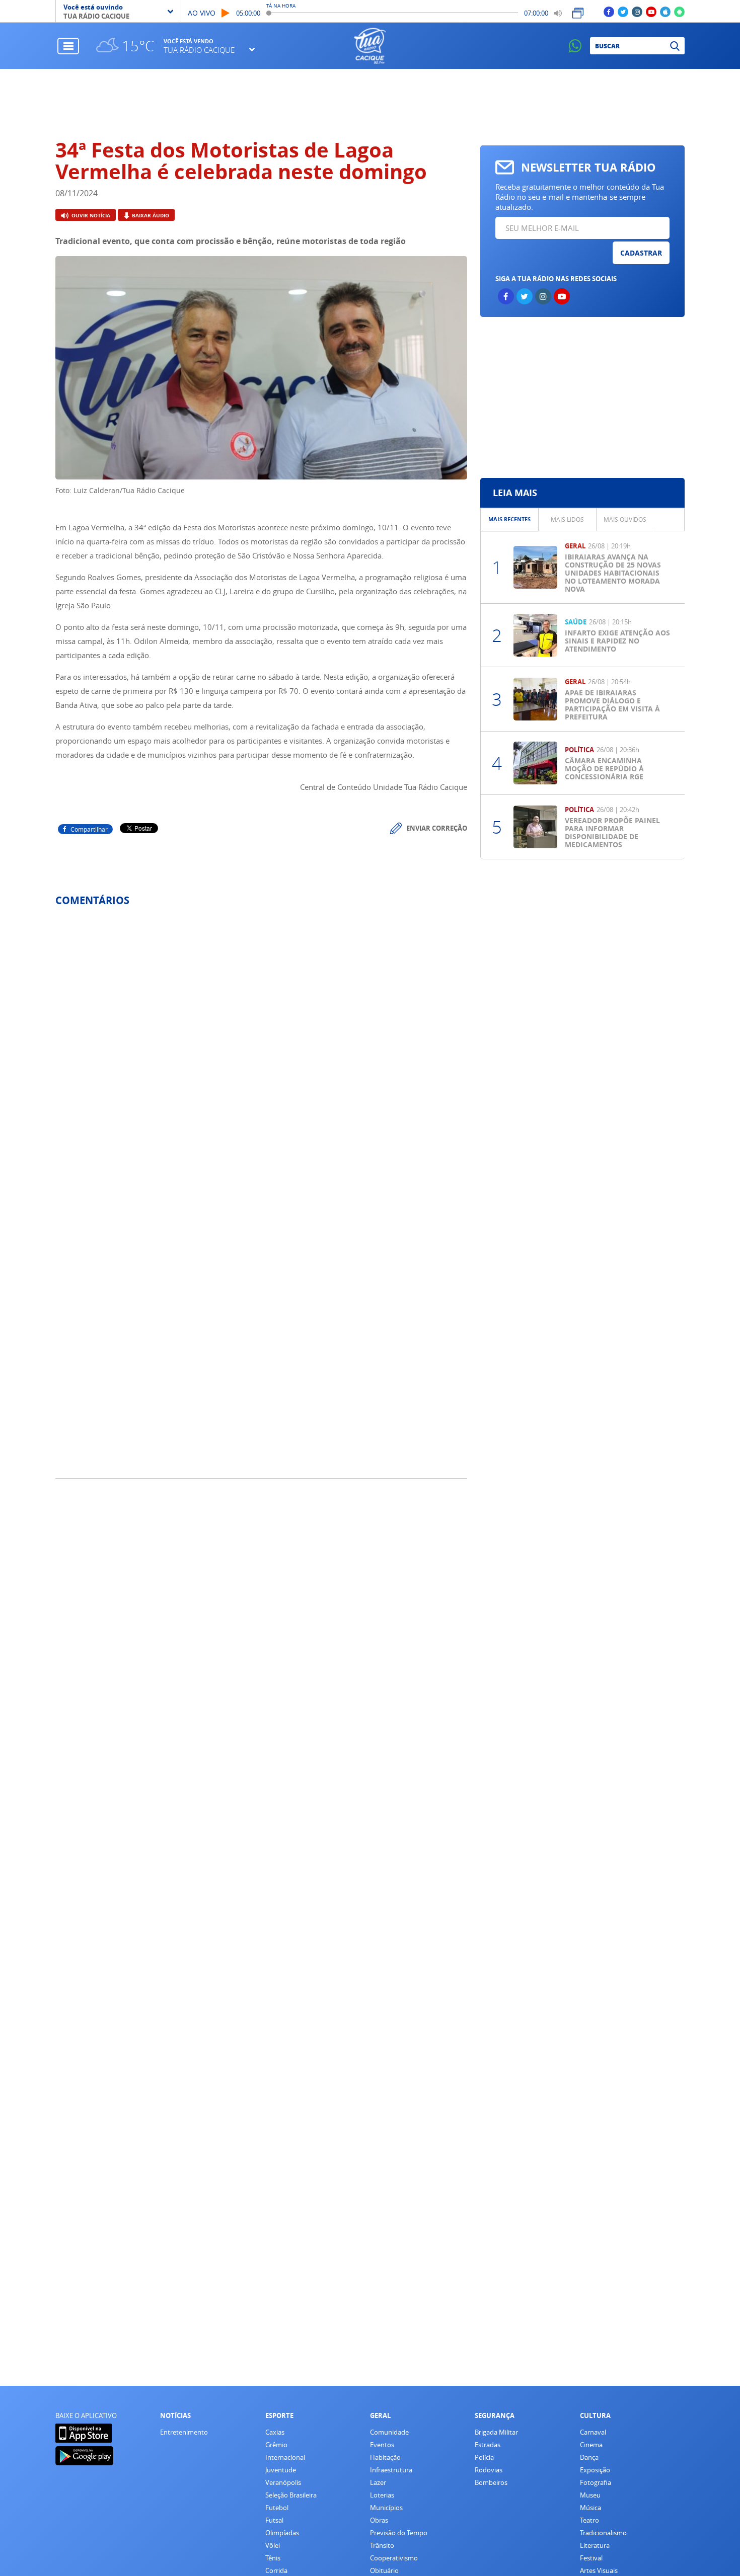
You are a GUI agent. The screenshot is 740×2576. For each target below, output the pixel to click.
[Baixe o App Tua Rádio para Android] (679, 11)
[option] (510, 519)
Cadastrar (641, 253)
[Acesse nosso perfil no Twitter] (623, 11)
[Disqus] (261, 1048)
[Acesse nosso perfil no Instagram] (637, 11)
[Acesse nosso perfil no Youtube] (651, 11)
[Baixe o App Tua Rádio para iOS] (665, 11)
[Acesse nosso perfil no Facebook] (609, 11)
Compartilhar (89, 829)
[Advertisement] (370, 104)
